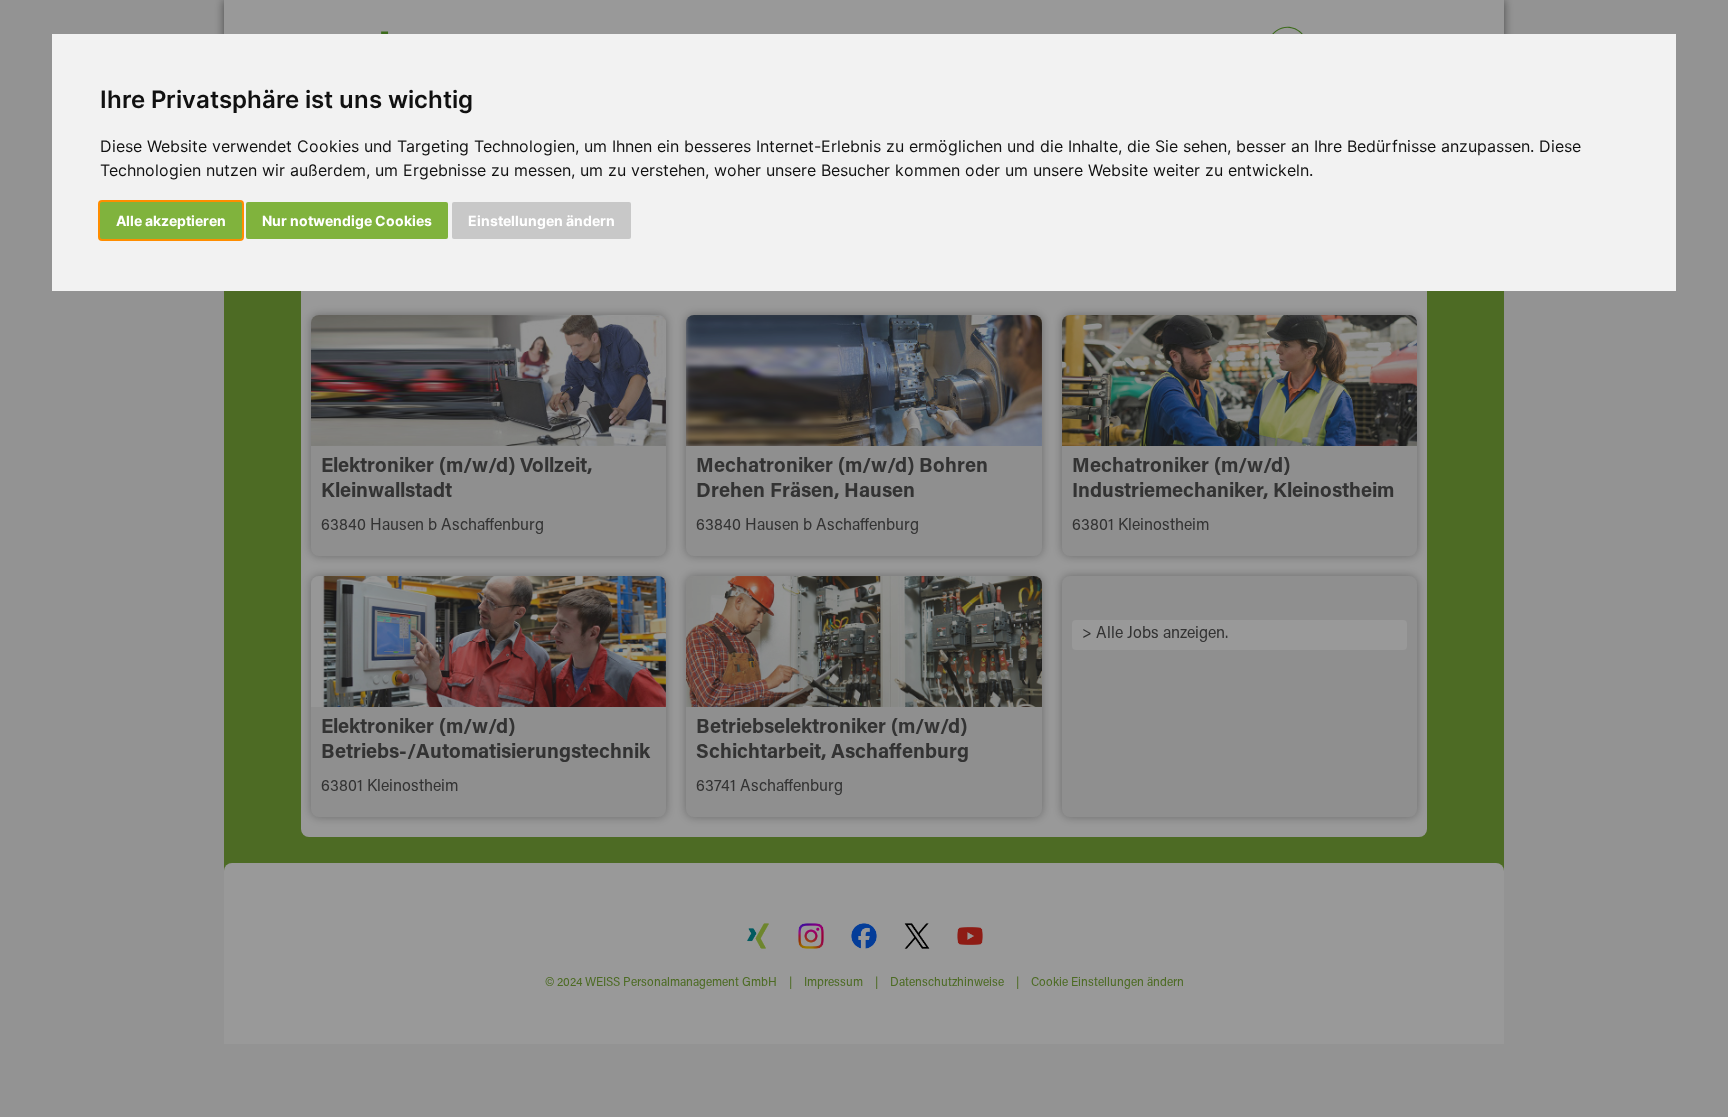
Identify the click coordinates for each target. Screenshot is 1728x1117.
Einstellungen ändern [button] (541, 220)
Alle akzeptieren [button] (171, 220)
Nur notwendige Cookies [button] (347, 220)
